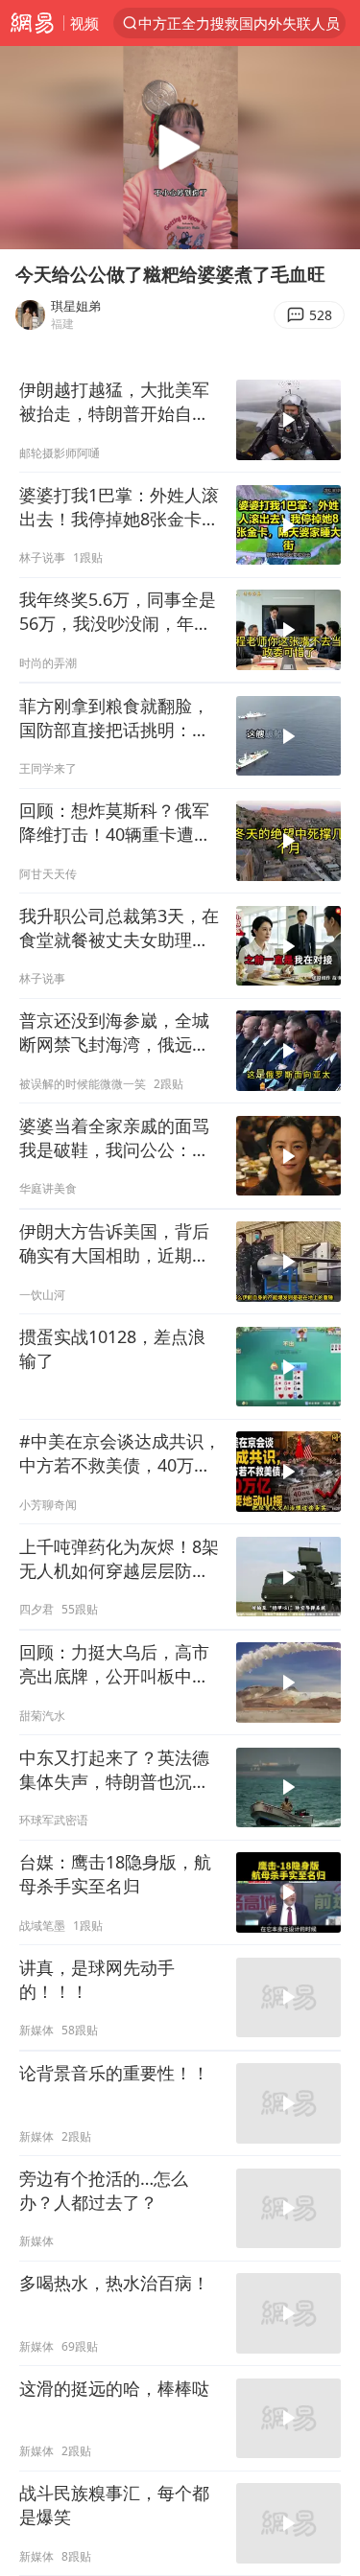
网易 (32, 23)
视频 (84, 23)
